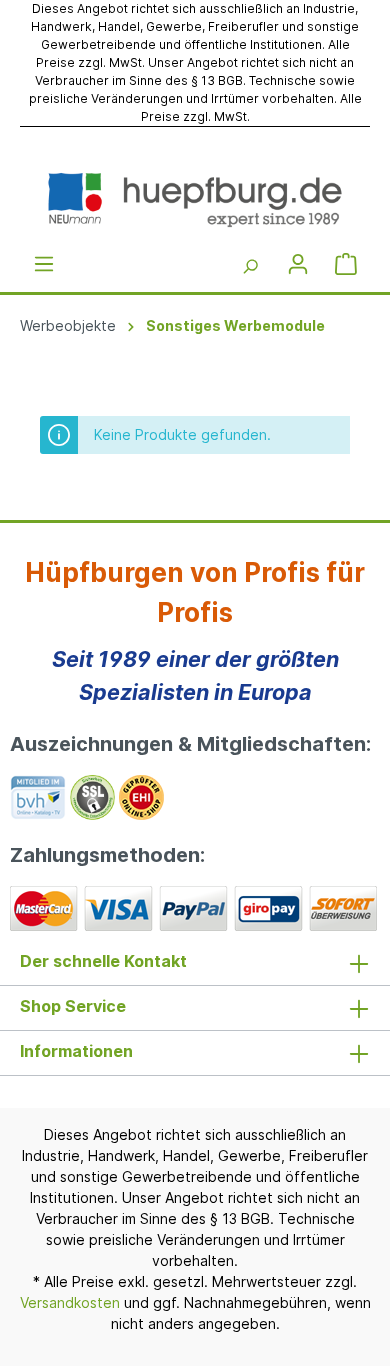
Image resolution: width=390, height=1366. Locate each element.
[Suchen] (250, 264)
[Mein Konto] (298, 264)
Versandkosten (70, 1302)
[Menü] (44, 264)
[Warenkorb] (346, 264)
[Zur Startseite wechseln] (195, 199)
